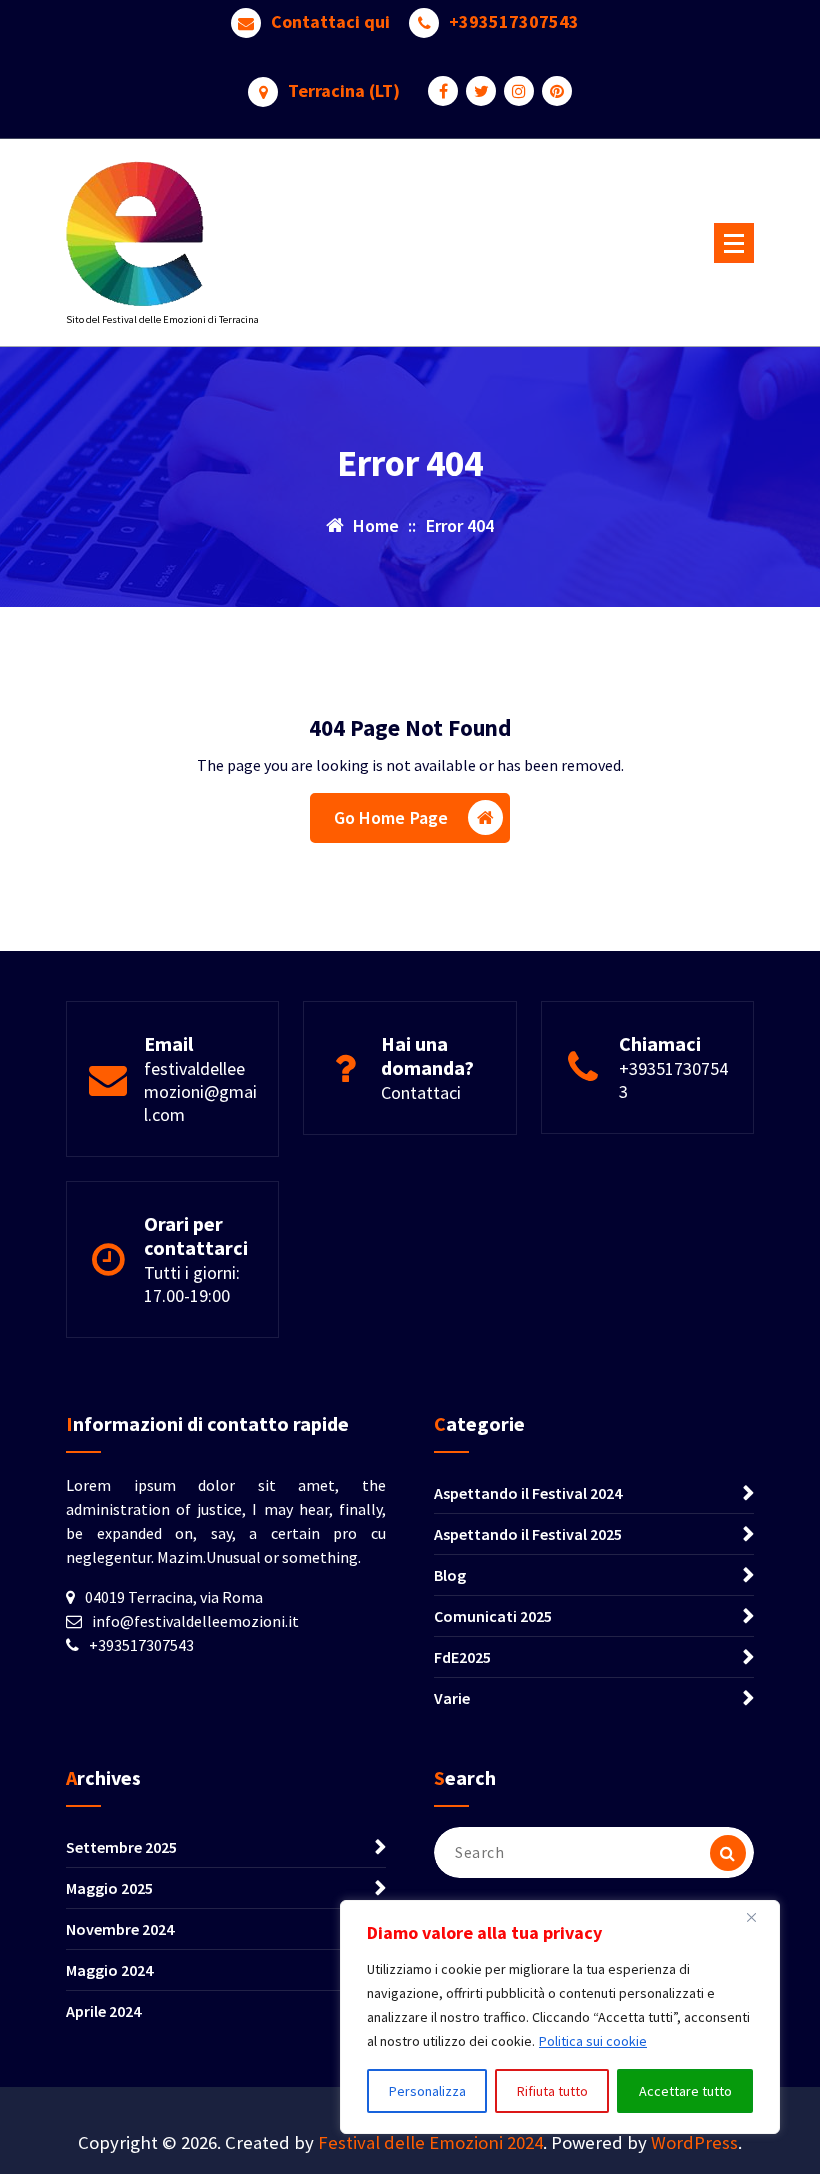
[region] (560, 2017)
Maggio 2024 (109, 1970)
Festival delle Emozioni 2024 (430, 2142)
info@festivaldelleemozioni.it (195, 1621)
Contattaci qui (330, 22)
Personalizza (427, 2091)
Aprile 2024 (103, 2011)
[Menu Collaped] (734, 243)
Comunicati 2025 (493, 1616)
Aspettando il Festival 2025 (528, 1534)
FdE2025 (462, 1657)
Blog (450, 1575)
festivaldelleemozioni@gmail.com (200, 1091)
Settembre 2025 (121, 1847)
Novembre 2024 (120, 1929)
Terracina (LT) (344, 91)
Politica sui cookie (593, 2041)
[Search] (728, 1853)
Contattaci (421, 1092)
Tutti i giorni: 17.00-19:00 (192, 1284)
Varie (452, 1698)
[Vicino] (759, 1917)
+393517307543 (514, 22)
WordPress (694, 2142)
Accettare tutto (685, 2091)
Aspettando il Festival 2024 (528, 1493)
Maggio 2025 (109, 1888)
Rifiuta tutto (552, 2091)
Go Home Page (391, 817)
